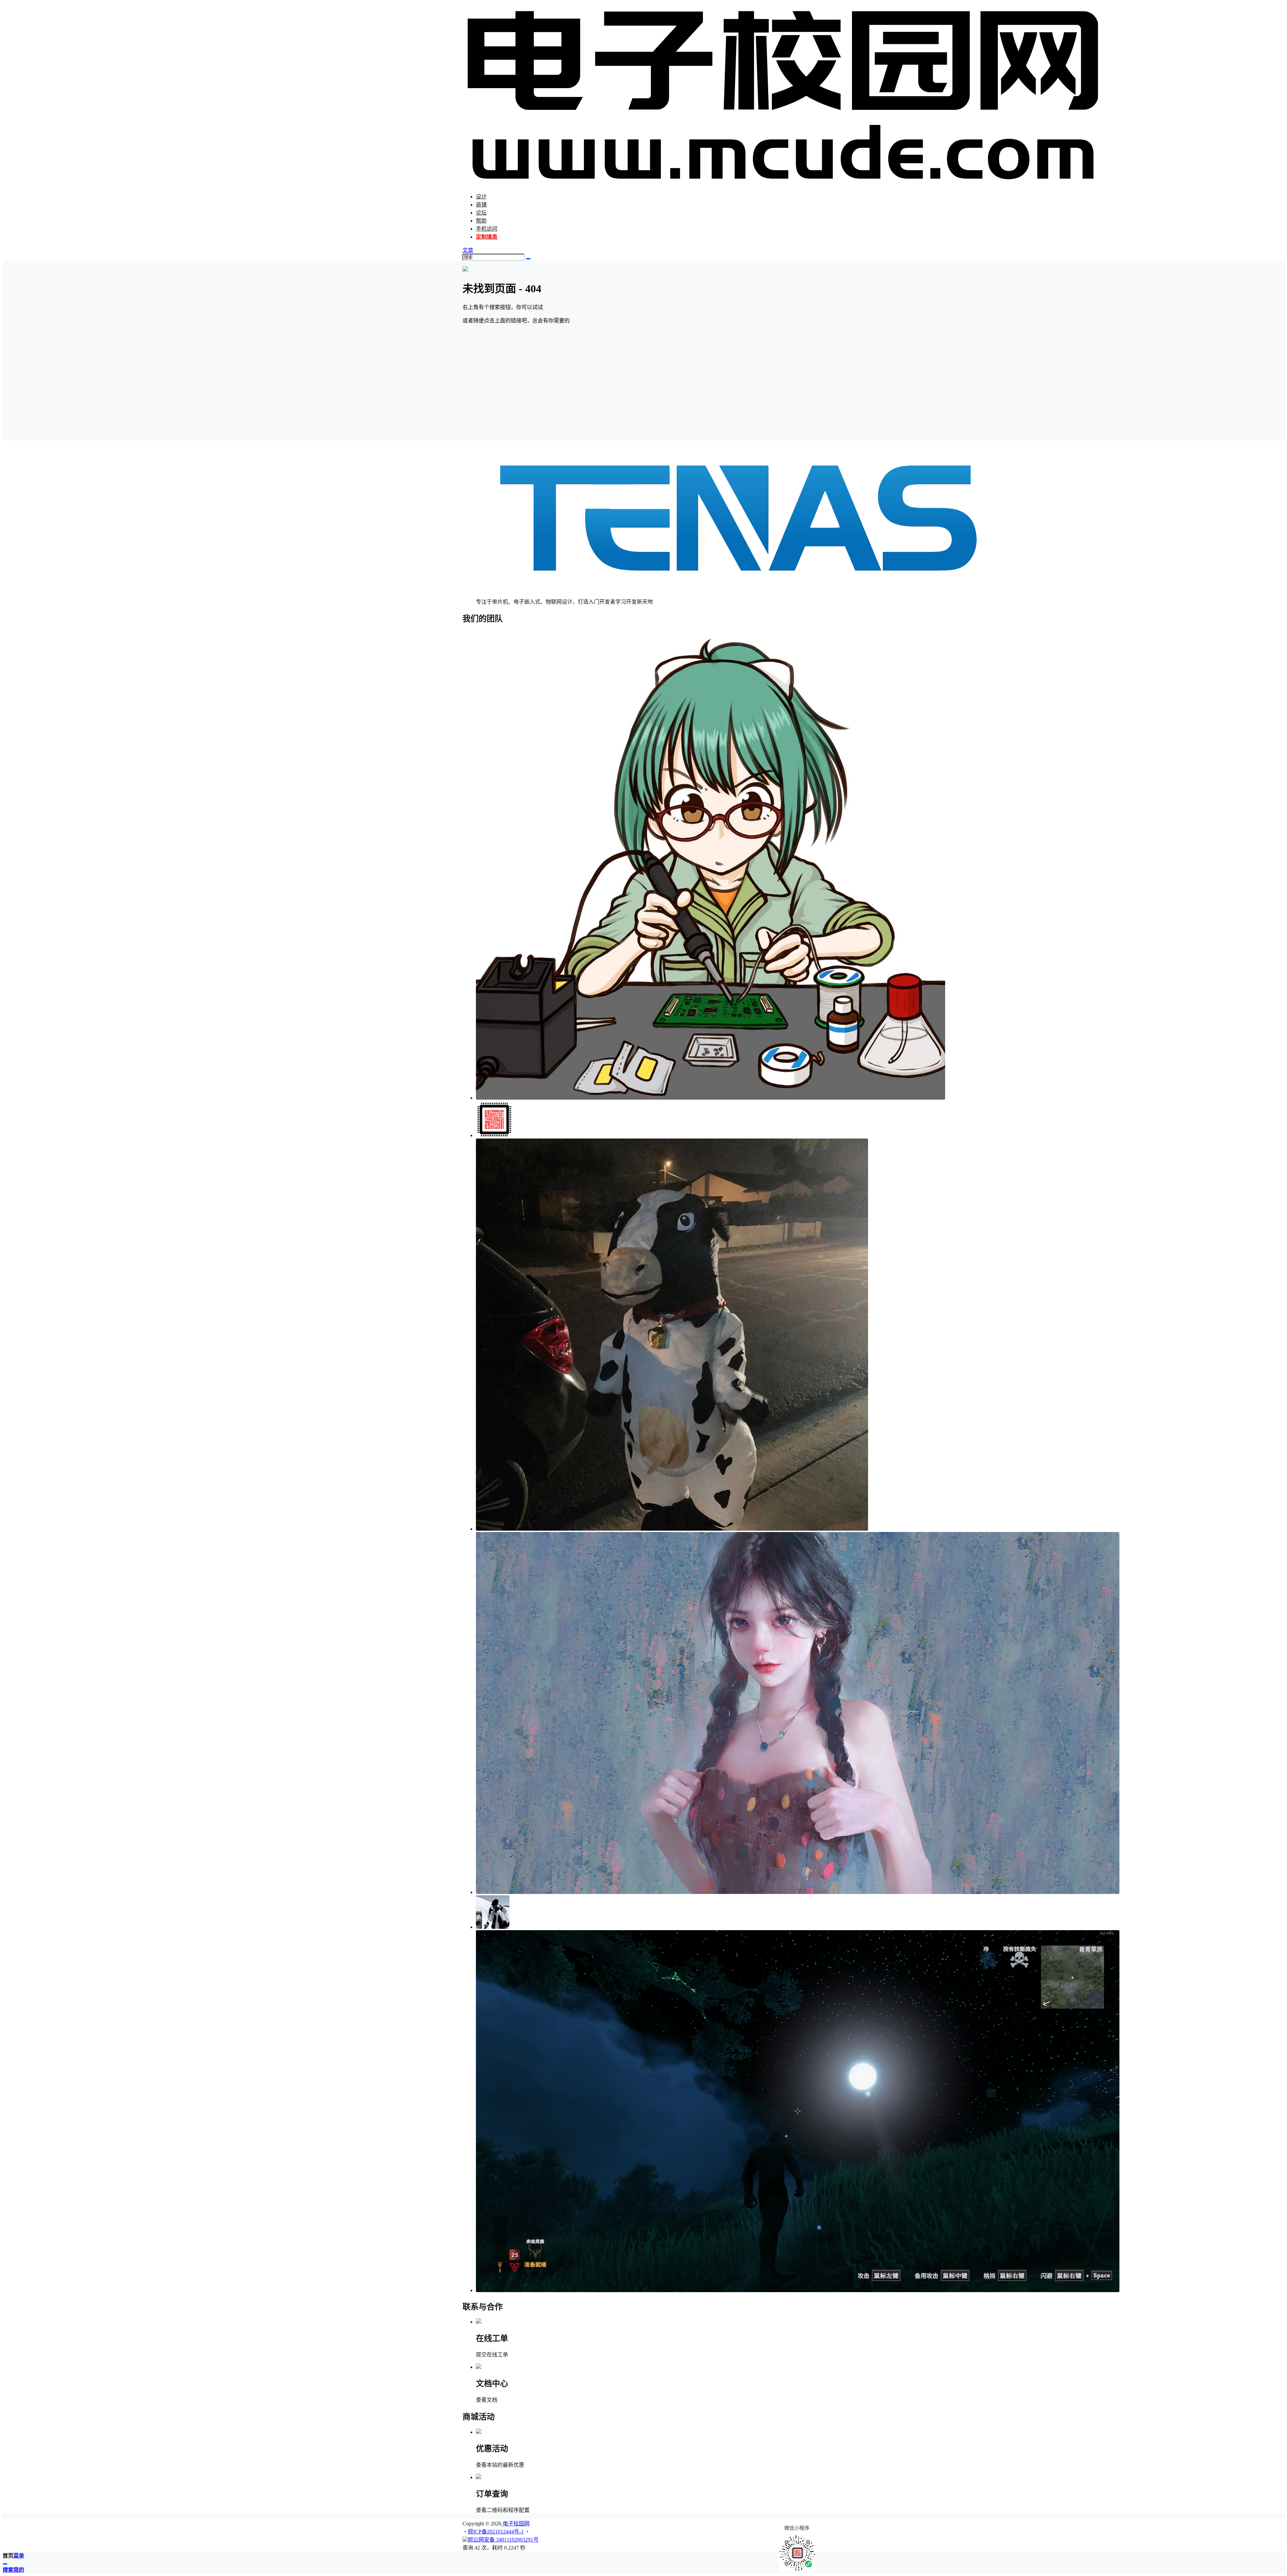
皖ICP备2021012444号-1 (496, 2532)
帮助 (481, 221)
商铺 (481, 205)
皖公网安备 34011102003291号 (503, 2540)
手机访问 (487, 229)
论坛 (481, 213)
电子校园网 (515, 2524)
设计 (481, 197)
